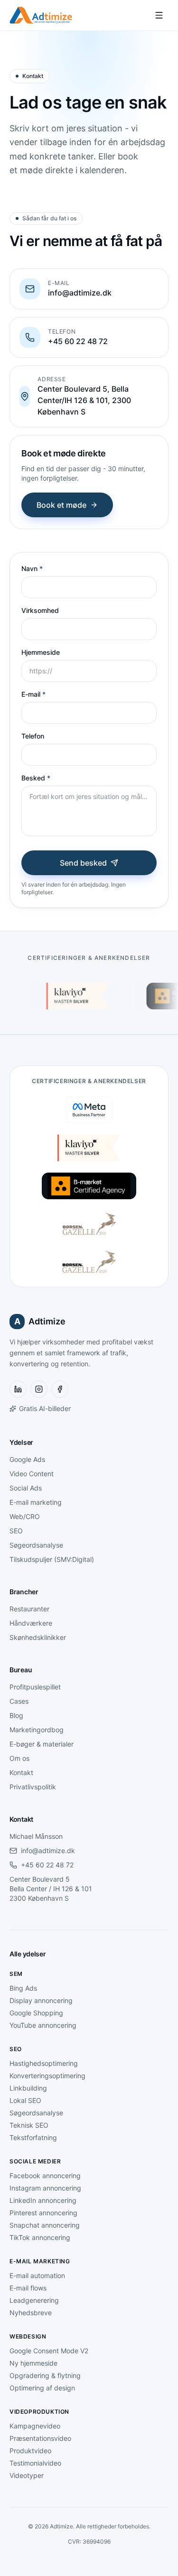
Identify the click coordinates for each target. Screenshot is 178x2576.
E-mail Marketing (40, 2261)
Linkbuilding (28, 2088)
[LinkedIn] (18, 1389)
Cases (19, 1701)
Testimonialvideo (35, 2463)
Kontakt (21, 1772)
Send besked (83, 863)
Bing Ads (23, 1988)
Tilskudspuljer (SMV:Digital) (52, 1559)
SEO (16, 1531)
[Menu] (159, 15)
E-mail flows (28, 2288)
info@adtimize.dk (48, 1851)
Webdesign (28, 2336)
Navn (32, 568)
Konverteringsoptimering (47, 2076)
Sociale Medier (35, 2161)
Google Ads (27, 1459)
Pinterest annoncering (43, 2213)
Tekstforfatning (33, 2137)
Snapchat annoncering (45, 2225)
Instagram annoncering (45, 2188)
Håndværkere (31, 1623)
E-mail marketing (36, 1502)
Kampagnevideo (35, 2426)
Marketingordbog (37, 1730)
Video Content (32, 1474)
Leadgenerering (34, 2300)
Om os (19, 1758)
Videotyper (27, 2475)
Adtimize (40, 1321)
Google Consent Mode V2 (49, 2351)
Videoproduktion (39, 2412)
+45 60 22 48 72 (47, 1865)
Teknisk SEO (29, 2125)
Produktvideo (30, 2451)
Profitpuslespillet (35, 1687)
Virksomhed (40, 610)
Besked (36, 778)
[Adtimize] (41, 15)
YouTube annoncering (43, 2025)
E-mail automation (37, 2275)
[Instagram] (39, 1389)
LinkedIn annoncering (43, 2200)
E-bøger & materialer (42, 1744)
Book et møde (61, 505)
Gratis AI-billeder (45, 1408)
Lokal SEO (25, 2100)
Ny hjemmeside (33, 2363)
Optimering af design (42, 2388)
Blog (16, 1715)
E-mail (33, 694)
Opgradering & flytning (45, 2375)
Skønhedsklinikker (38, 1637)
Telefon (33, 736)
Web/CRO (25, 1516)
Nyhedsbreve (31, 2313)
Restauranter (29, 1609)
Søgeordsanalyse (36, 1545)
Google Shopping (36, 2013)
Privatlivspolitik (33, 1787)
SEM (16, 1974)
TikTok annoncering (40, 2237)
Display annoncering (41, 2000)
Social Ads (26, 1488)
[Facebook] (60, 1389)
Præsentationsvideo (40, 2438)
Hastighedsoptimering (44, 2063)
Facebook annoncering (45, 2176)
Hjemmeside (41, 652)
